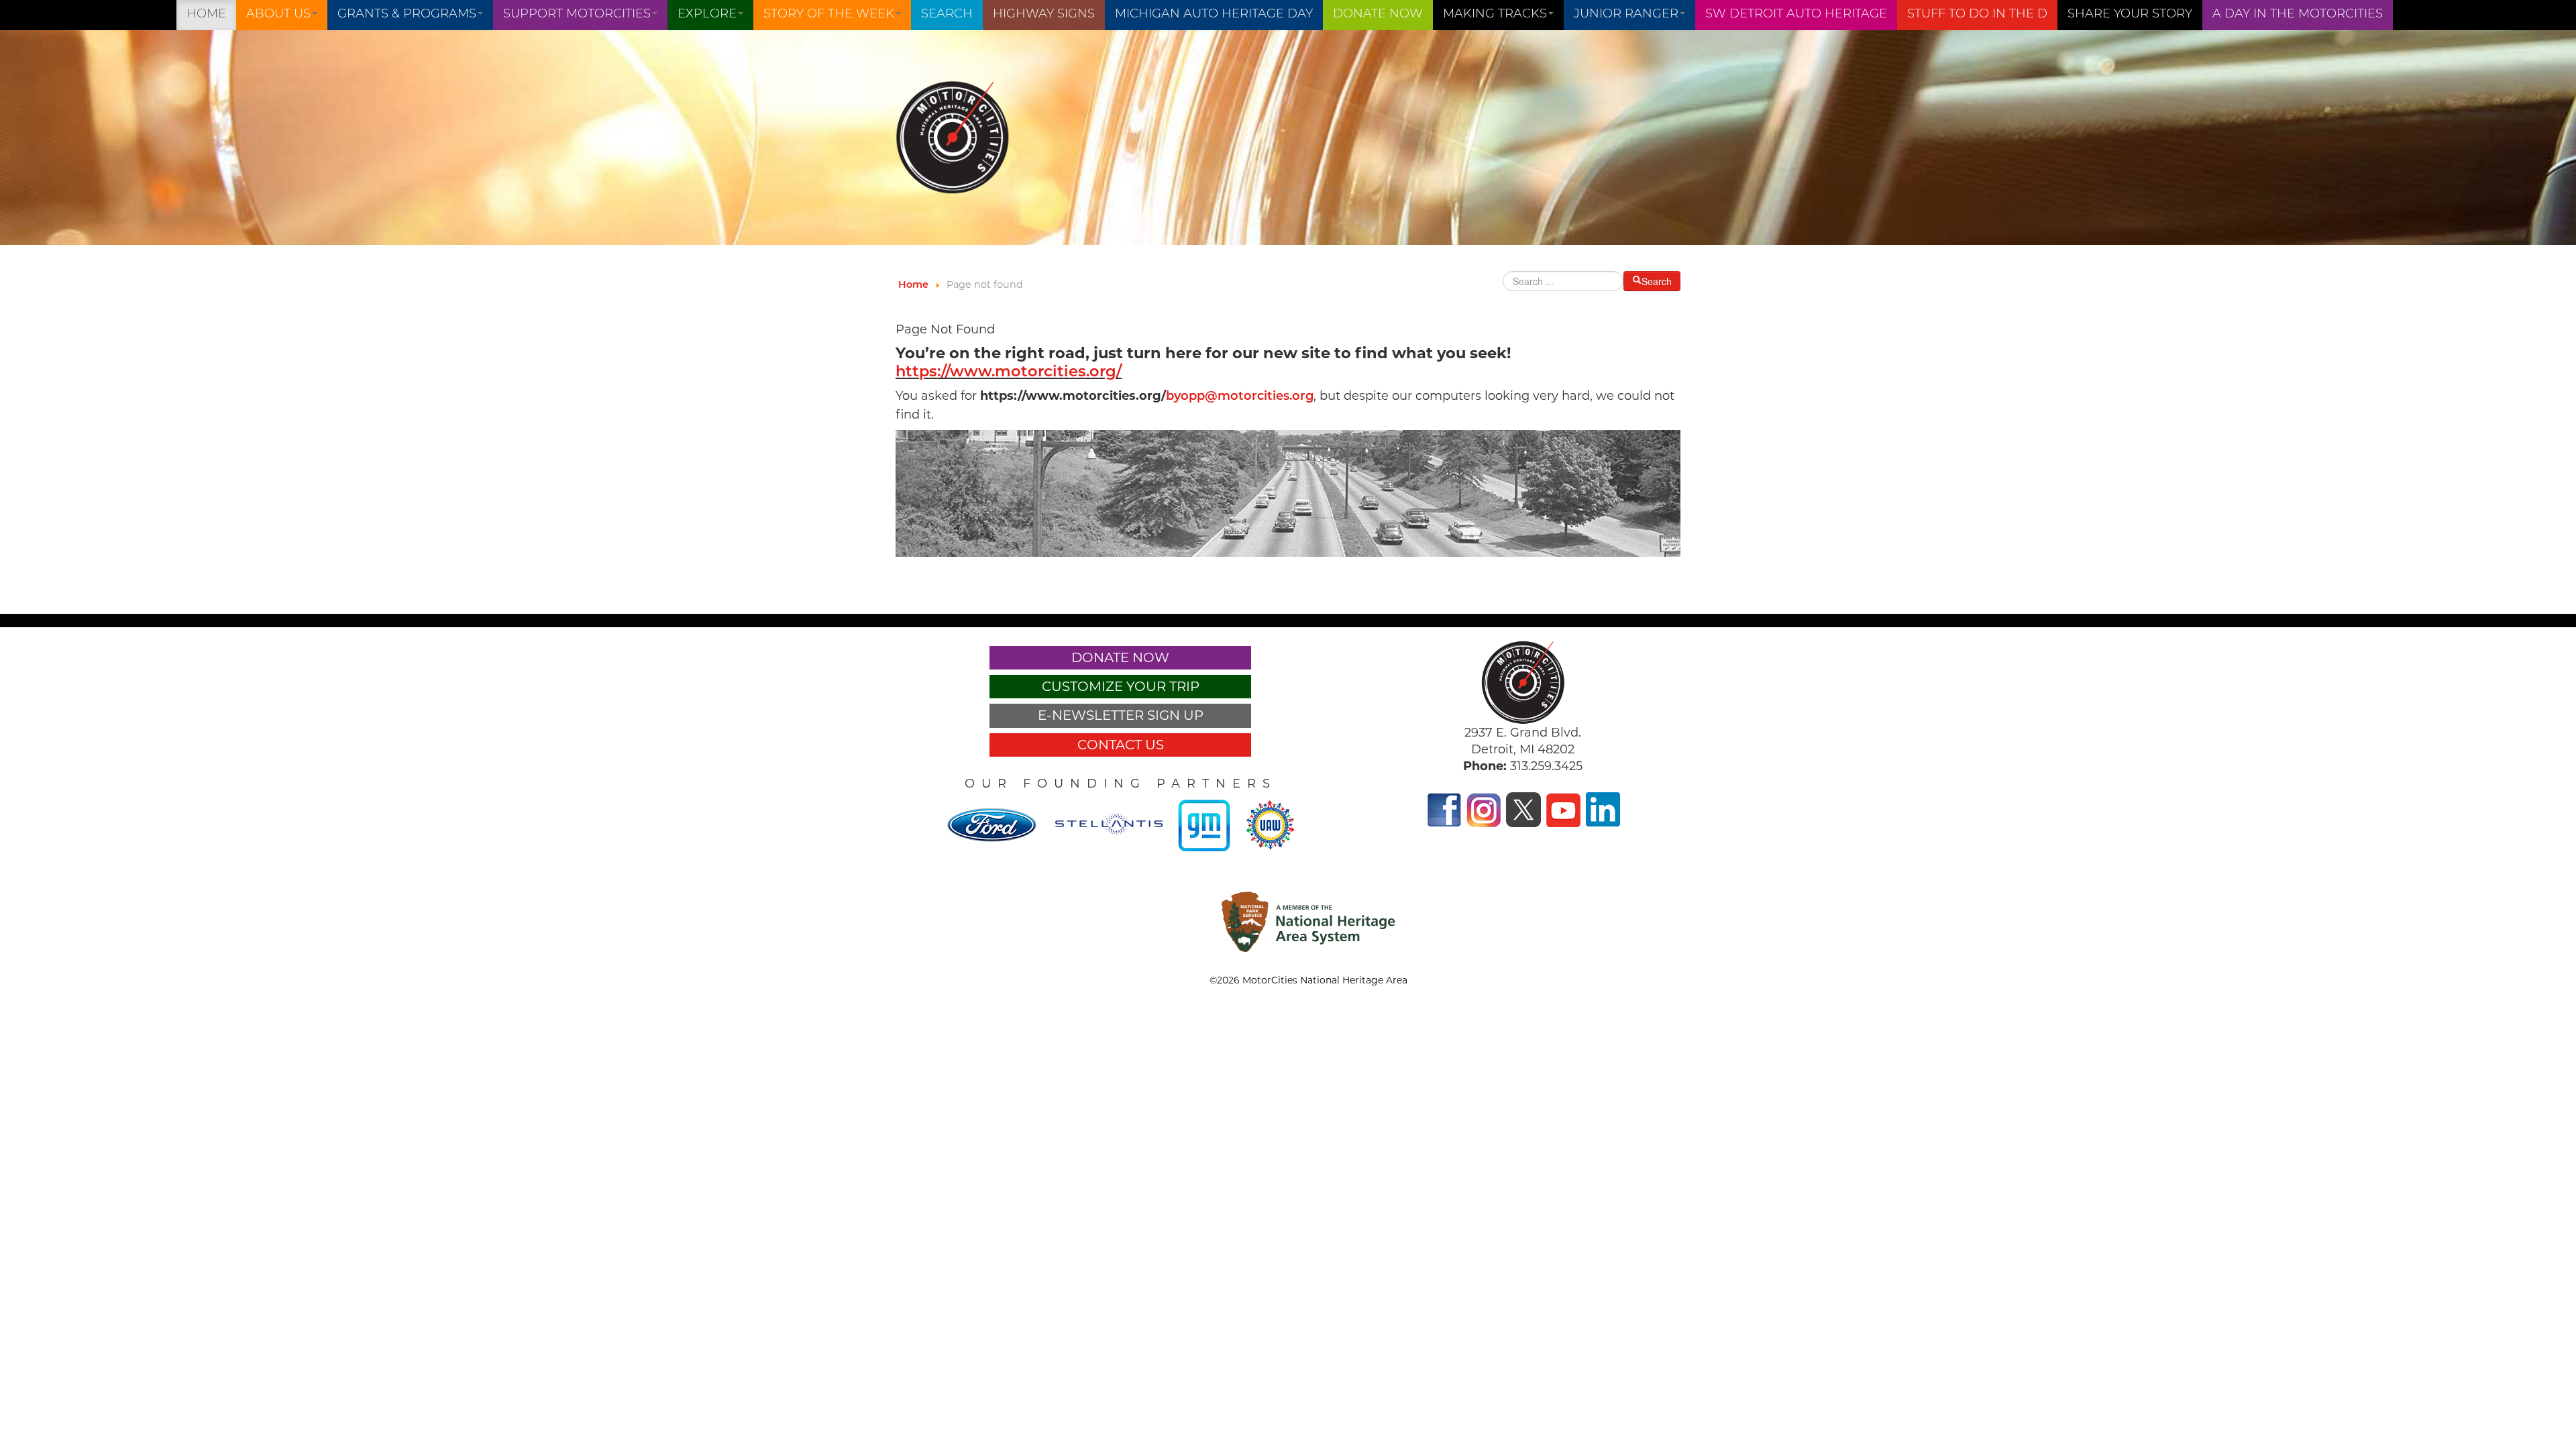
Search (947, 15)
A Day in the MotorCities (2298, 15)
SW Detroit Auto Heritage (1796, 15)
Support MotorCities (577, 15)
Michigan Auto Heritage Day (1214, 15)
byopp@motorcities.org (1240, 397)
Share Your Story (2130, 15)
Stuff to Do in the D (1977, 15)
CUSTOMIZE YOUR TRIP (1121, 686)
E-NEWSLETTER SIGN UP (1121, 715)
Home (206, 15)
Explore (707, 15)
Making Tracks (1495, 15)
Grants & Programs (407, 15)
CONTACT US (1121, 745)
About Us (278, 15)
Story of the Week (829, 15)
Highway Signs (1044, 15)
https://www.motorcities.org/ (1009, 373)
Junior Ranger (1626, 15)
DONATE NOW (1378, 15)
